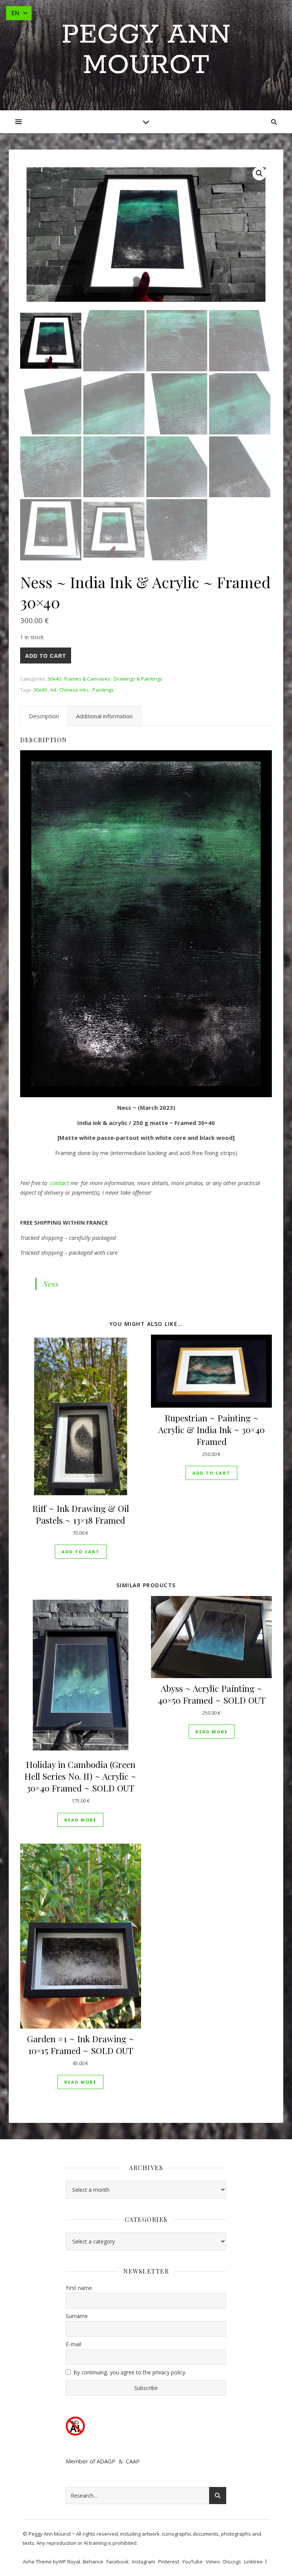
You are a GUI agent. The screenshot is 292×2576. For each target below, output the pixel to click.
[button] (81, 1552)
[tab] (44, 716)
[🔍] (259, 173)
